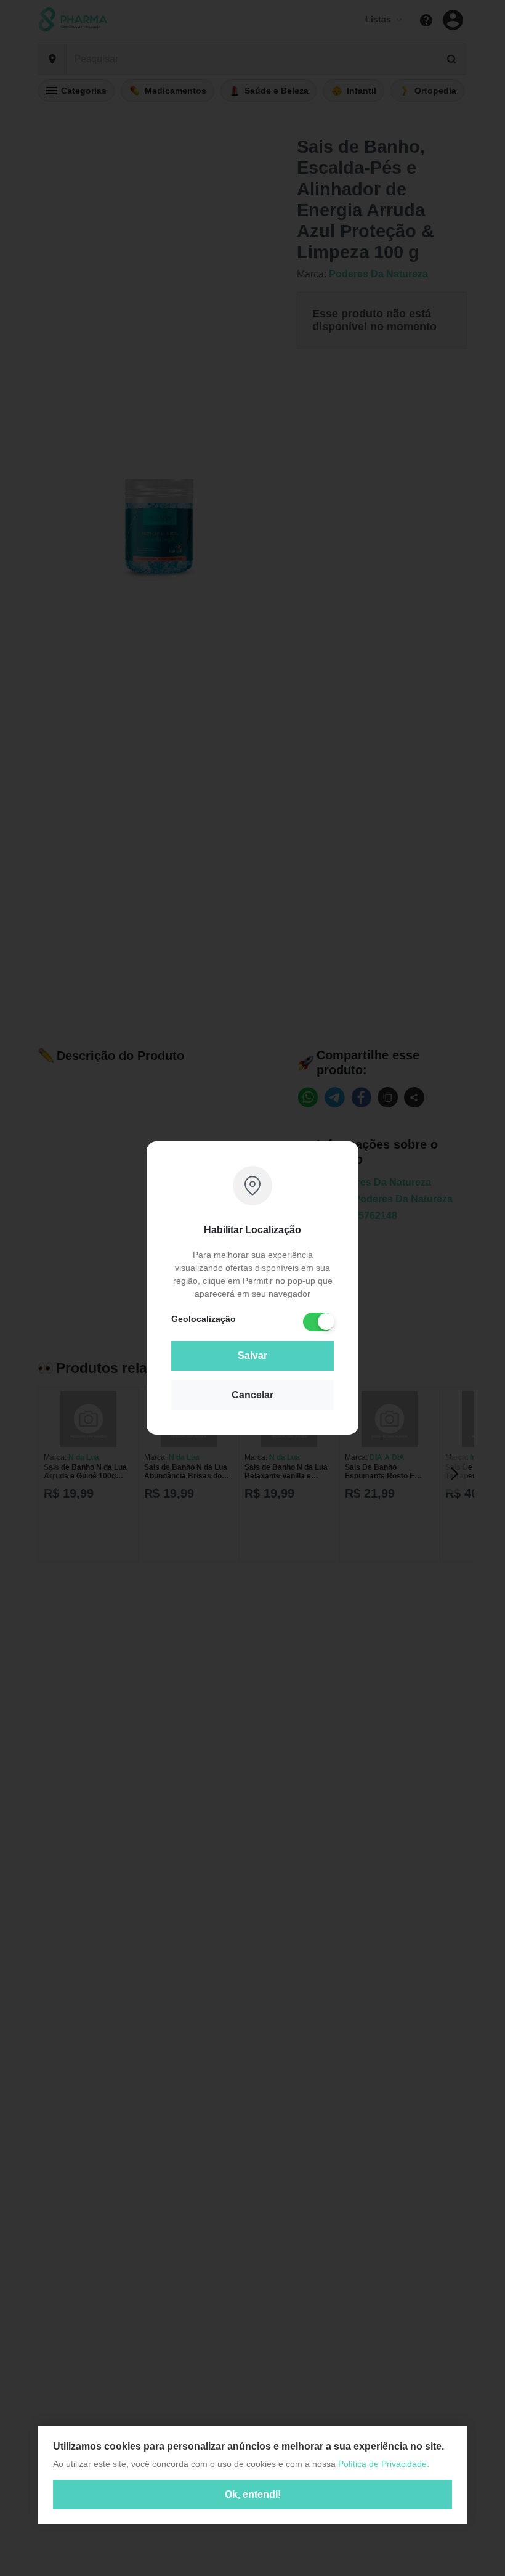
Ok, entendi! (253, 2494)
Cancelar (252, 1395)
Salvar (252, 1355)
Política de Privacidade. (384, 2464)
